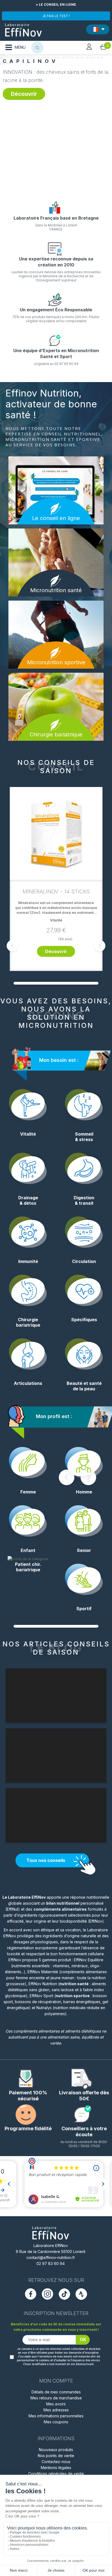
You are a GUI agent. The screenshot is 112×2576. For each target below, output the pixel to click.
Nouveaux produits (56, 2450)
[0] (103, 47)
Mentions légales (56, 2468)
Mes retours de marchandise (56, 2398)
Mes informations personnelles (56, 2416)
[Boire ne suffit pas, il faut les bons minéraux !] (71, 124)
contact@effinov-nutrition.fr (51, 2257)
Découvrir (24, 90)
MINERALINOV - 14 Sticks (56, 892)
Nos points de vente (56, 2456)
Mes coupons (56, 2422)
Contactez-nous (56, 2462)
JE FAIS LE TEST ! (56, 16)
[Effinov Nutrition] (23, 28)
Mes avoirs (56, 2404)
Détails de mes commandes (56, 2392)
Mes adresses (56, 2410)
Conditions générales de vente (56, 2474)
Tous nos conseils (46, 1860)
